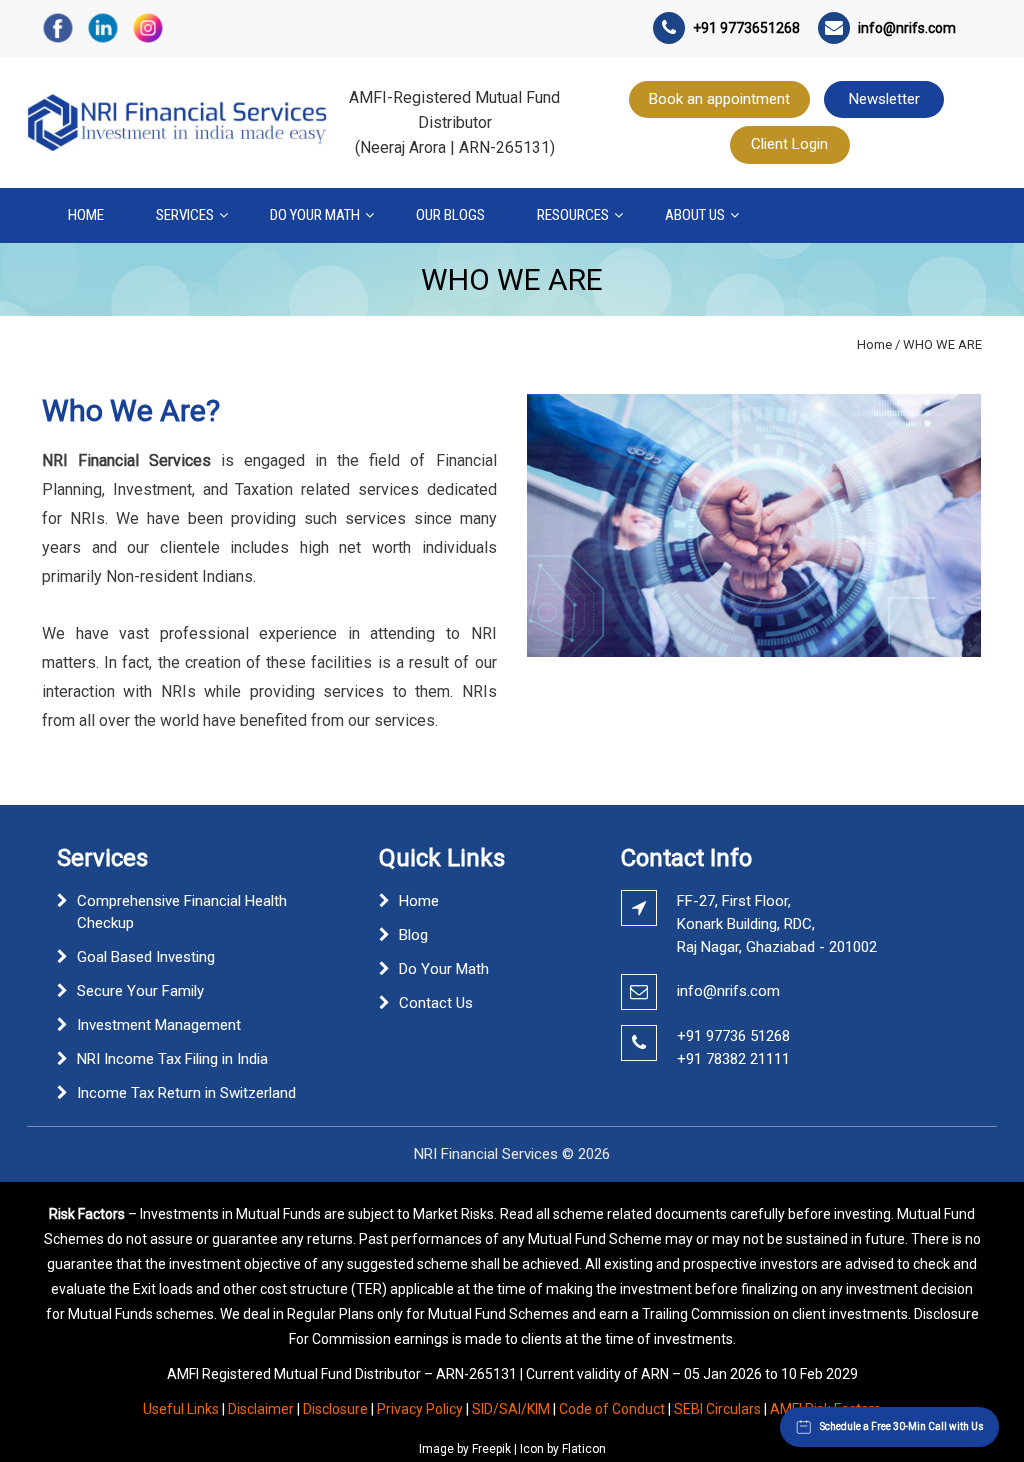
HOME (86, 215)
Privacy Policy (420, 1409)
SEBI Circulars (717, 1409)
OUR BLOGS (450, 215)
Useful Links (181, 1409)
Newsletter (884, 99)
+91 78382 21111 (733, 1059)
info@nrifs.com (728, 991)
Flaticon (584, 1449)
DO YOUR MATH (315, 215)
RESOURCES (573, 215)
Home (874, 344)
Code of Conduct (612, 1409)
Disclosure (335, 1409)
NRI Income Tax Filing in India (172, 1059)
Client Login (789, 144)
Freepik (491, 1449)
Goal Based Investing (146, 957)
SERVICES (185, 215)
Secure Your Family (140, 991)
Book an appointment (719, 99)
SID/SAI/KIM (511, 1409)
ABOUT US (695, 215)
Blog (413, 935)
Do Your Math (444, 969)
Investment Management (159, 1025)
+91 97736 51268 (733, 1036)
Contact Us (436, 1003)
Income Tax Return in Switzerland (186, 1093)
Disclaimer (261, 1409)
